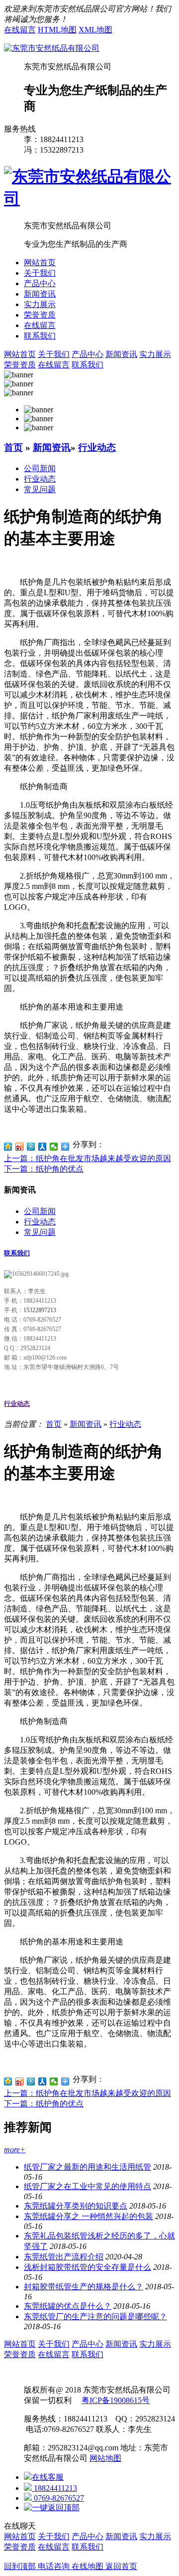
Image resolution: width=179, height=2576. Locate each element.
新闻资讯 (40, 294)
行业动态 (97, 447)
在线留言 (20, 30)
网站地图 (105, 2458)
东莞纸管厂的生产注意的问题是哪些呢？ (95, 2317)
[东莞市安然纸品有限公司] (52, 48)
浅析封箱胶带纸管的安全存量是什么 (88, 2267)
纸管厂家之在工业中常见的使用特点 (88, 2186)
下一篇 (44, 1169)
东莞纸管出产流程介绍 (64, 2257)
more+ (15, 2149)
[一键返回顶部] (52, 2507)
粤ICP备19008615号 (116, 2400)
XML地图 (95, 30)
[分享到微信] (54, 1147)
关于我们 (40, 273)
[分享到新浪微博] (20, 1147)
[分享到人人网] (43, 1147)
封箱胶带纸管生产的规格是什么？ (84, 2287)
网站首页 (40, 262)
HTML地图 (57, 30)
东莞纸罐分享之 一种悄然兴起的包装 (89, 2216)
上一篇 (88, 1158)
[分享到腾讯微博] (31, 1147)
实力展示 (40, 304)
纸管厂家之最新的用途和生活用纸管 (88, 2167)
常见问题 (40, 489)
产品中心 (40, 283)
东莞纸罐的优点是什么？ (68, 2306)
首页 (13, 447)
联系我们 (40, 336)
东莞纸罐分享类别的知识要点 (76, 2206)
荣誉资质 (40, 315)
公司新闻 (40, 468)
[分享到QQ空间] (8, 1147)
